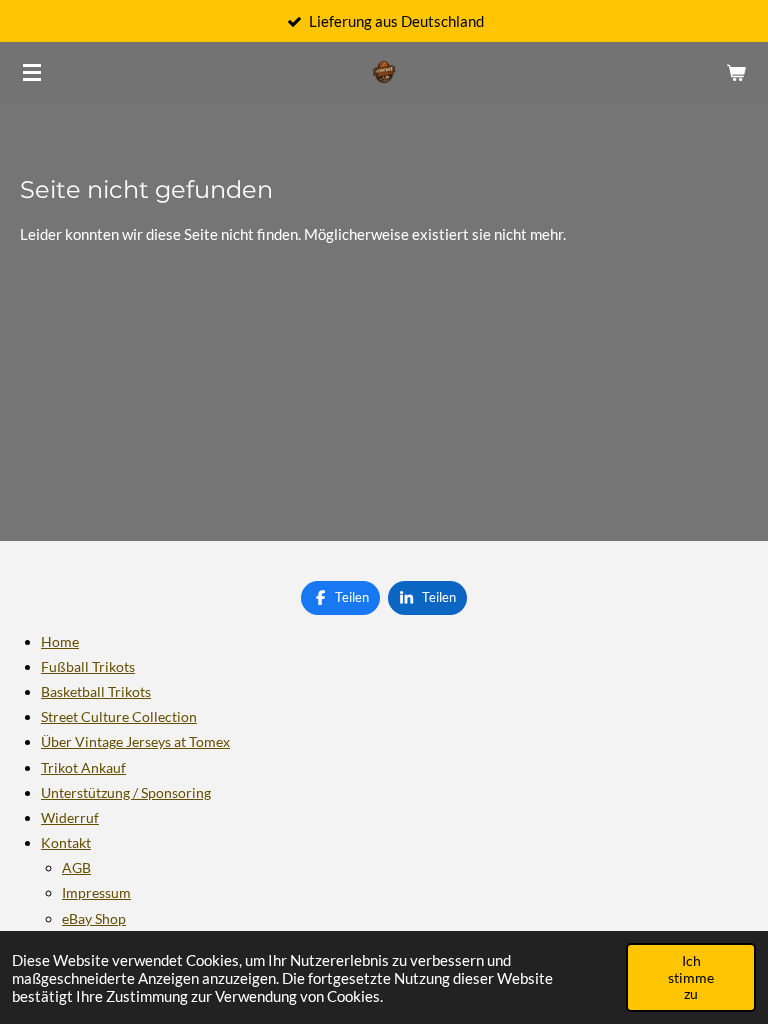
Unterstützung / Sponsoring (126, 792)
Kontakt (66, 842)
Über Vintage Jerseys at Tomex (135, 741)
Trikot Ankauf (83, 767)
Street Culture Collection (119, 716)
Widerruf (70, 817)
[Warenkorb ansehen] (736, 72)
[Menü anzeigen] (32, 72)
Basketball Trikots (96, 691)
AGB (76, 867)
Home (60, 641)
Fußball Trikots (88, 666)
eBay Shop (94, 918)
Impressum (96, 892)
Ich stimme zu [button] (691, 977)
